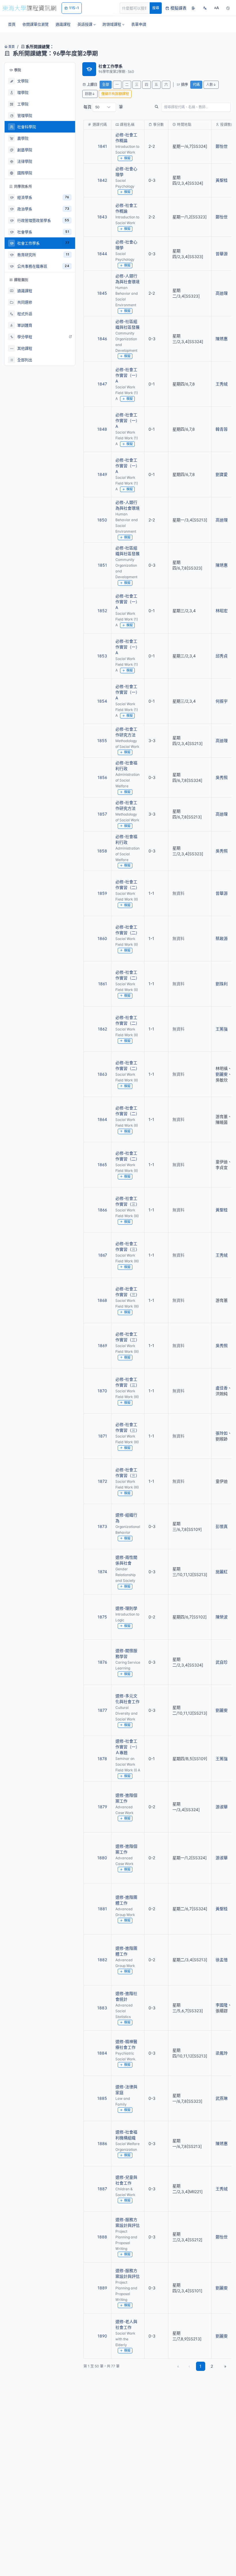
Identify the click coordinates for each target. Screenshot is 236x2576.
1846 (102, 339)
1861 (103, 984)
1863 (102, 1074)
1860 (102, 938)
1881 (102, 1909)
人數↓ (211, 85)
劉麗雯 (222, 1074)
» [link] (225, 2366)
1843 (102, 217)
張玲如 (222, 1433)
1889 (102, 2288)
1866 (102, 1210)
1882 (102, 1960)
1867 (103, 1255)
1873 (102, 1526)
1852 (102, 611)
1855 (102, 741)
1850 (102, 520)
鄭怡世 (222, 217)
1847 (102, 384)
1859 (102, 893)
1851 (102, 565)
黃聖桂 (222, 180)
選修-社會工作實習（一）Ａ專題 (127, 1747)
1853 (102, 656)
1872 (102, 1481)
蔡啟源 (222, 938)
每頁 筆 (103, 107)
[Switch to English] (205, 8)
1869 (102, 1345)
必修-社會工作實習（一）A (127, 375)
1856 (102, 777)
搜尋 (156, 8)
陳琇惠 (222, 339)
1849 (102, 474)
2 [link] (212, 2366)
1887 (102, 2189)
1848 (102, 429)
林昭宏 (222, 611)
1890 (102, 2336)
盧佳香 (222, 1388)
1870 (102, 1391)
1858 (102, 851)
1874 (102, 1572)
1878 (102, 1759)
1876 (102, 1662)
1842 (102, 180)
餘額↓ (90, 94)
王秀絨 (222, 384)
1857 (102, 814)
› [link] (224, 142)
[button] (86, 24)
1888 (102, 2237)
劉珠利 (222, 984)
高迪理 (222, 293)
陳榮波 (222, 1617)
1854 (102, 701)
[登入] (193, 8)
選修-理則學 (126, 1608)
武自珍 (222, 1662)
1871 (103, 1436)
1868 (102, 1300)
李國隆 (222, 2005)
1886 (102, 2143)
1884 (102, 2053)
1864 (102, 1119)
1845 (102, 293)
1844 (102, 254)
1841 (102, 146)
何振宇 (222, 701)
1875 (102, 1617)
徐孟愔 (222, 1960)
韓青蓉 (222, 429)
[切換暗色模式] (228, 8)
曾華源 (222, 254)
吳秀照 (222, 777)
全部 (106, 85)
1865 (102, 1165)
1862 (102, 1029)
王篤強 (222, 1029)
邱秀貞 (222, 656)
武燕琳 (222, 2098)
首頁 (11, 47)
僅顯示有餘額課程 (115, 94)
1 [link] (200, 2366)
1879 (102, 1807)
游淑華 (222, 1807)
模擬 (127, 158)
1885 (102, 2098)
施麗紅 (222, 1572)
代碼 (196, 85)
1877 (102, 1710)
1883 (102, 2008)
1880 (102, 1858)
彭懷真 (222, 1526)
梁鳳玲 (222, 2053)
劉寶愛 (222, 474)
